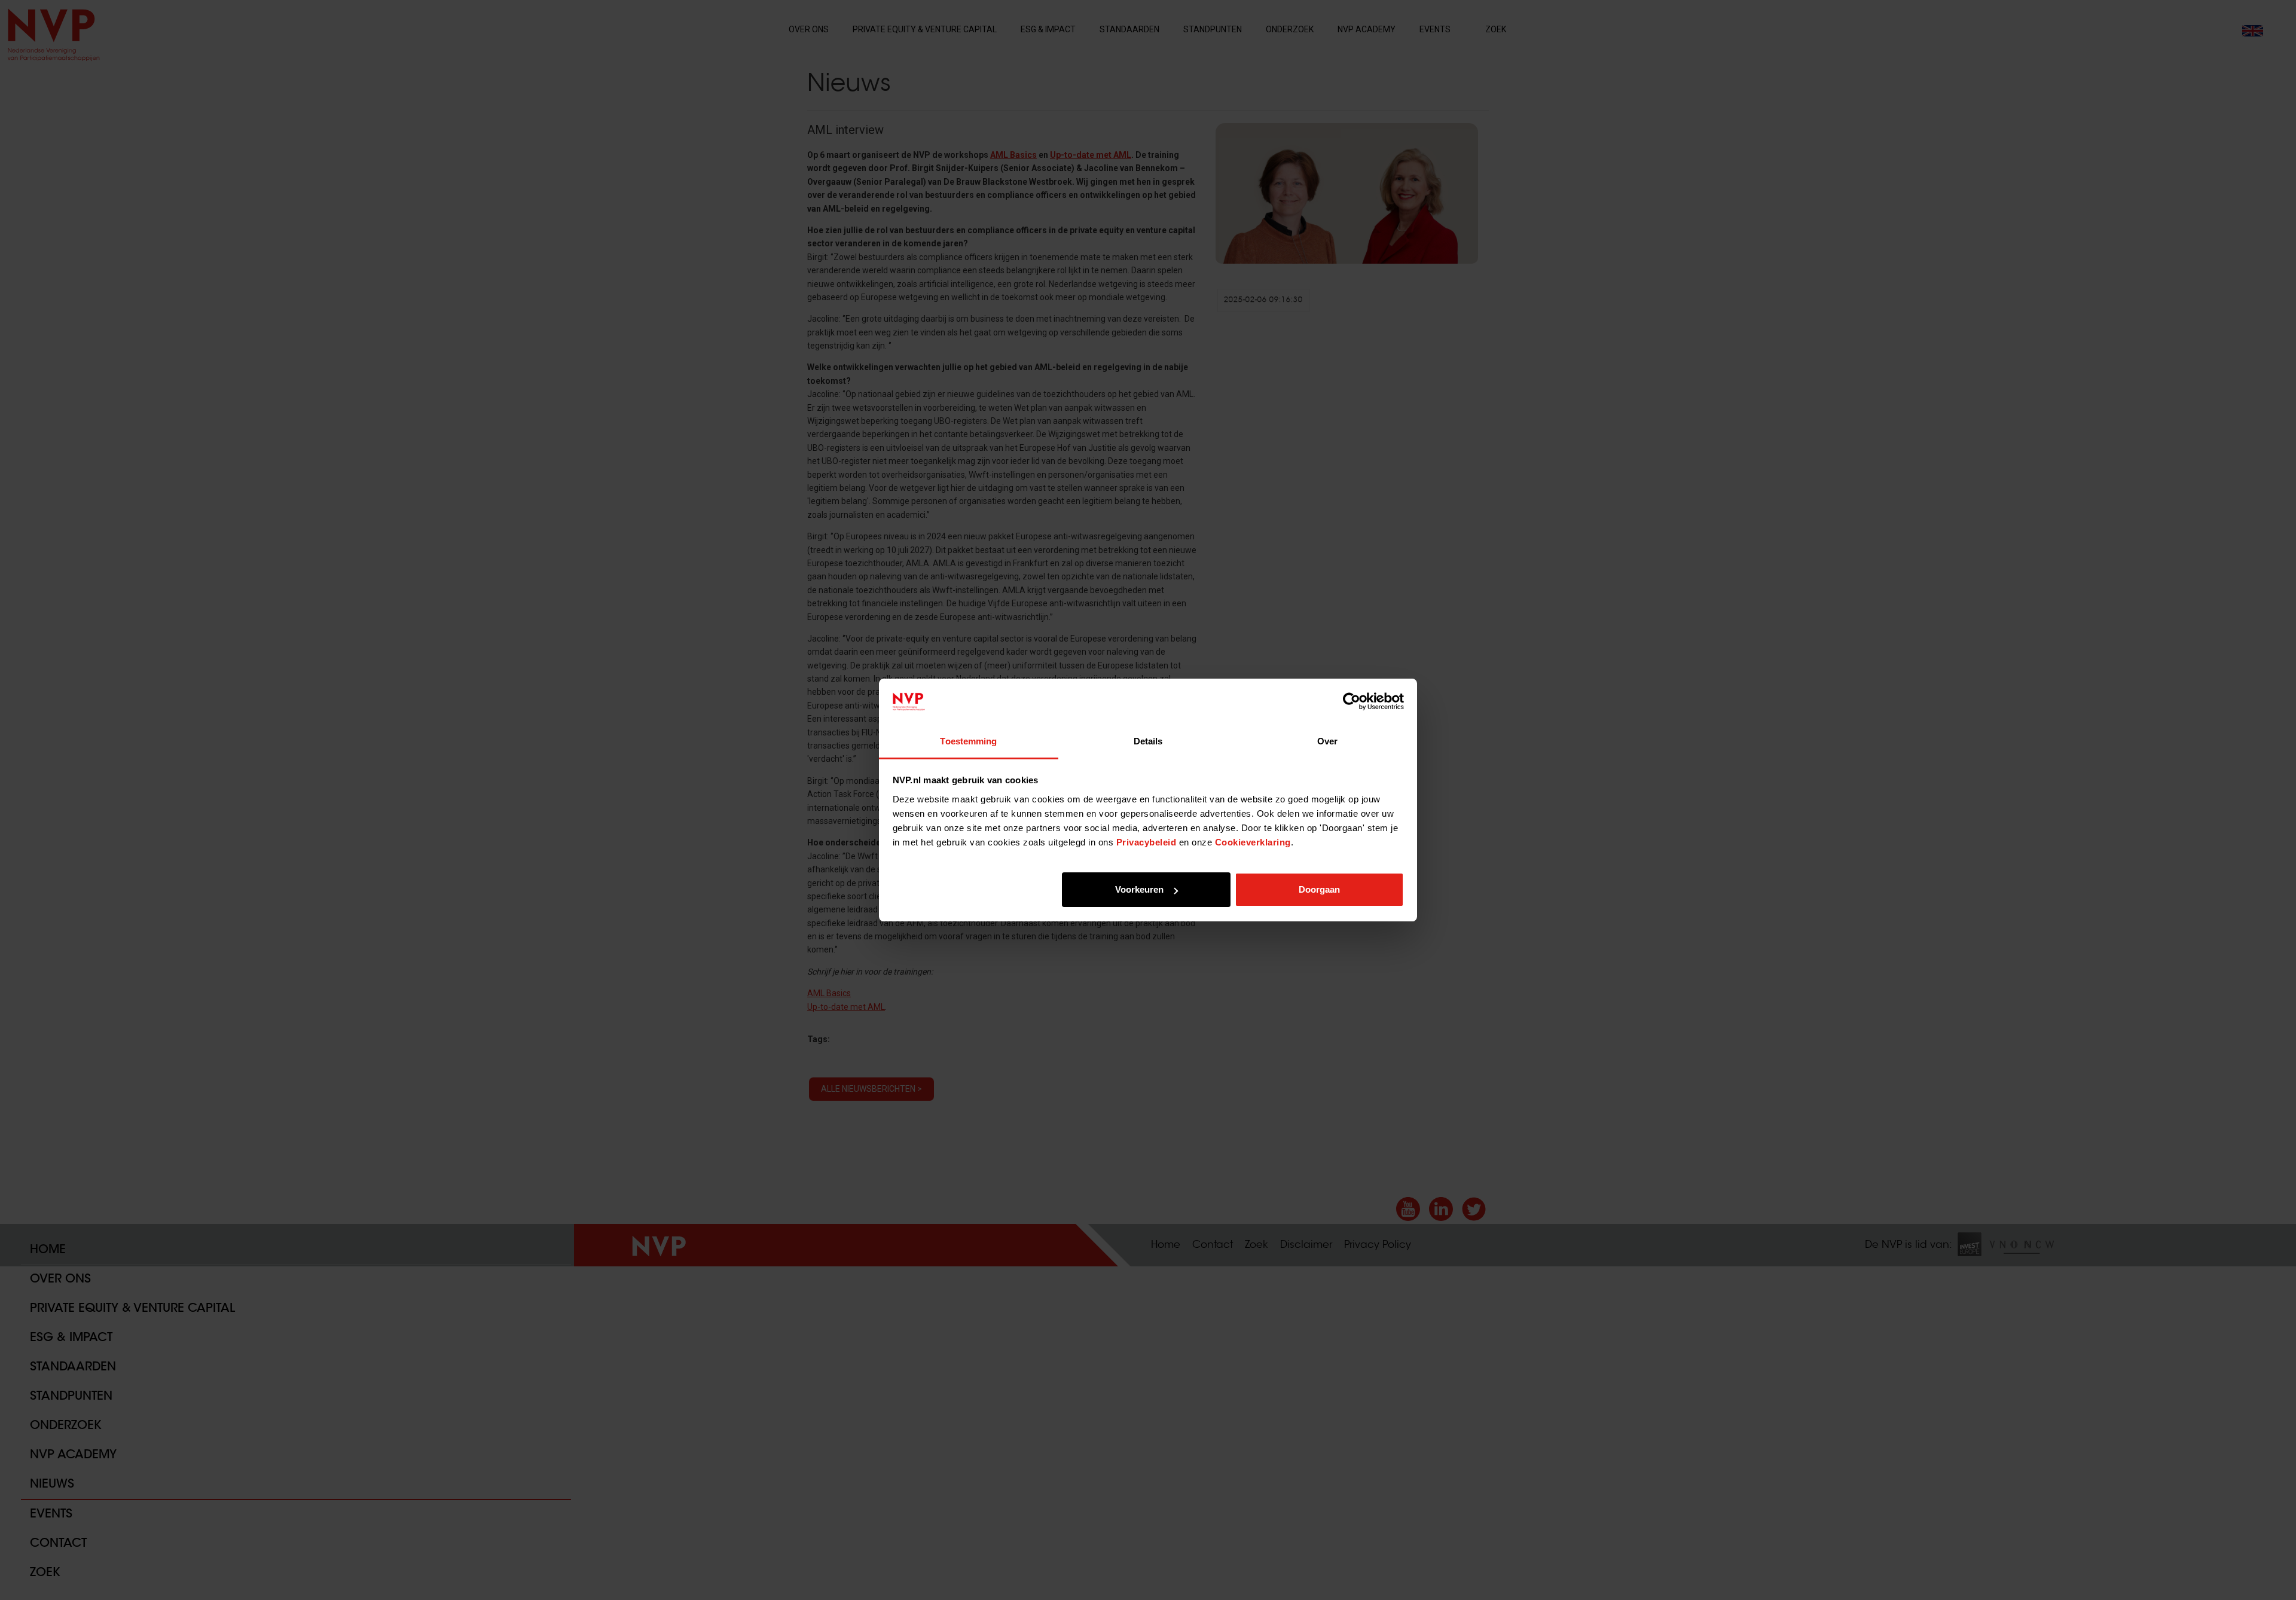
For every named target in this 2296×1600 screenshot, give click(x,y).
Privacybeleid (1147, 842)
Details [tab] (1148, 741)
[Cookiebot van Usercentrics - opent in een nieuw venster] (1352, 702)
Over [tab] (1327, 741)
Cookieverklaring (1253, 842)
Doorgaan (1319, 889)
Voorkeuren (1139, 889)
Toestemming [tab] (968, 741)
